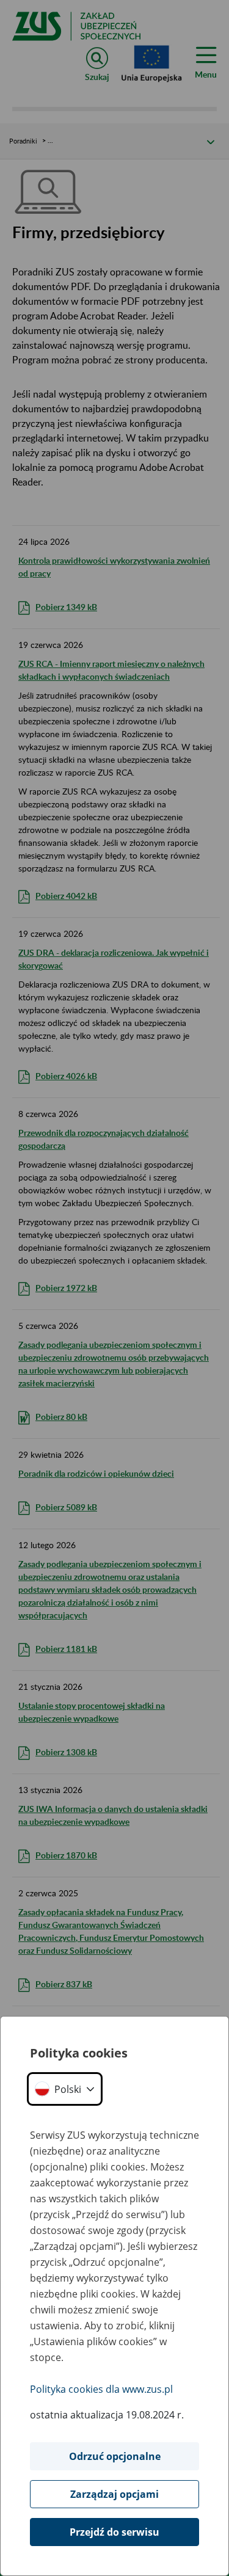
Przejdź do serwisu (114, 2532)
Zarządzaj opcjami (114, 2494)
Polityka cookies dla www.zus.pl (101, 2389)
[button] (65, 2089)
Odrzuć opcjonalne (115, 2456)
